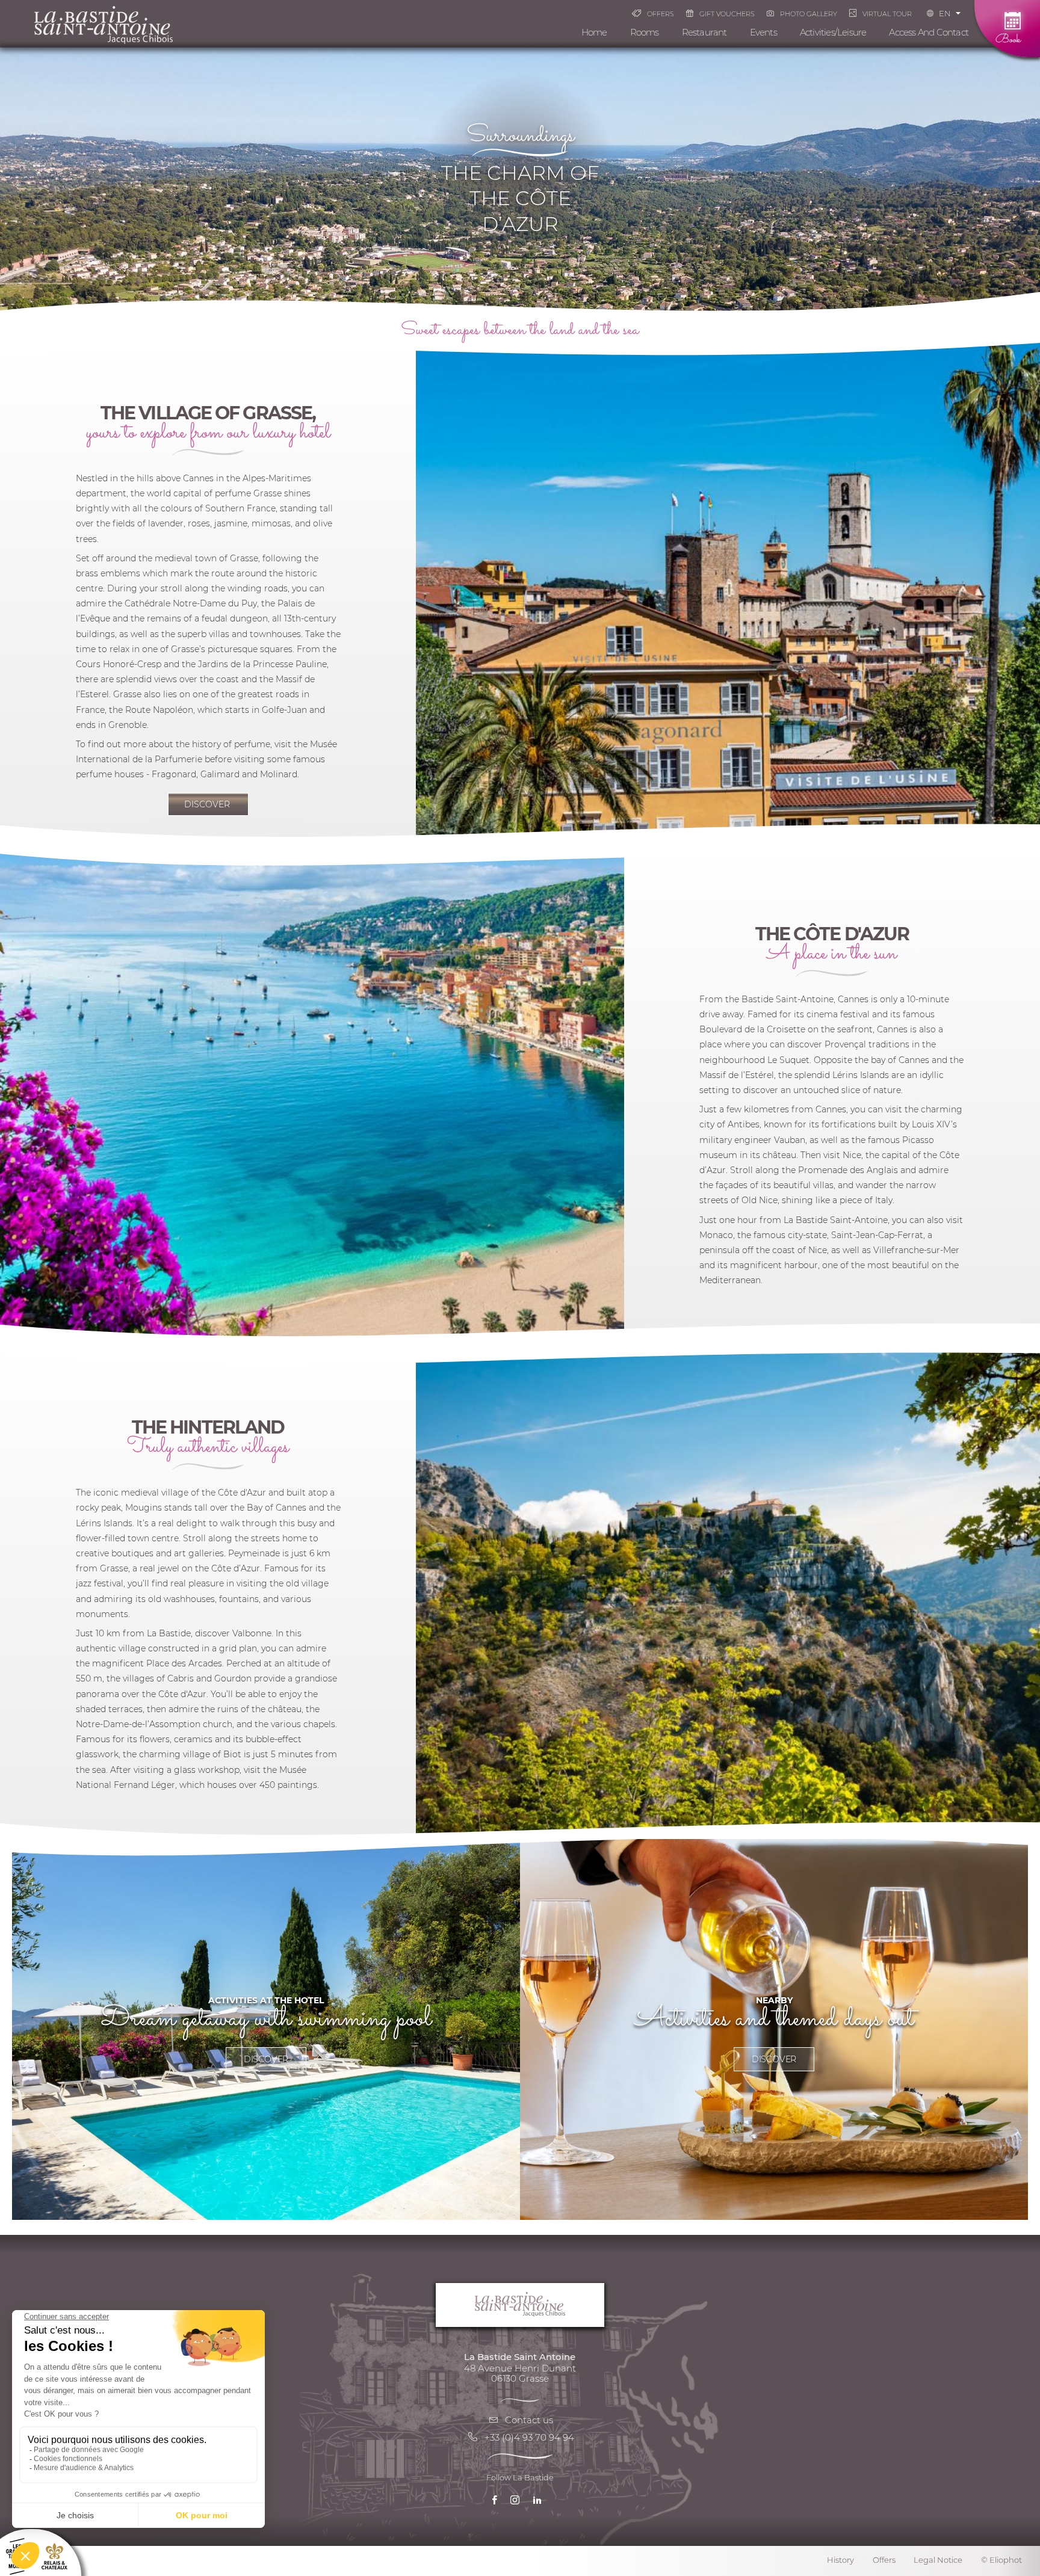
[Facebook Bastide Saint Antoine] (498, 2503)
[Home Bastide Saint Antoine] (104, 24)
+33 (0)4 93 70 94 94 (529, 2437)
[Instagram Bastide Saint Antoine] (518, 2503)
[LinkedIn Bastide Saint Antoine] (540, 2503)
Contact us (529, 2420)
